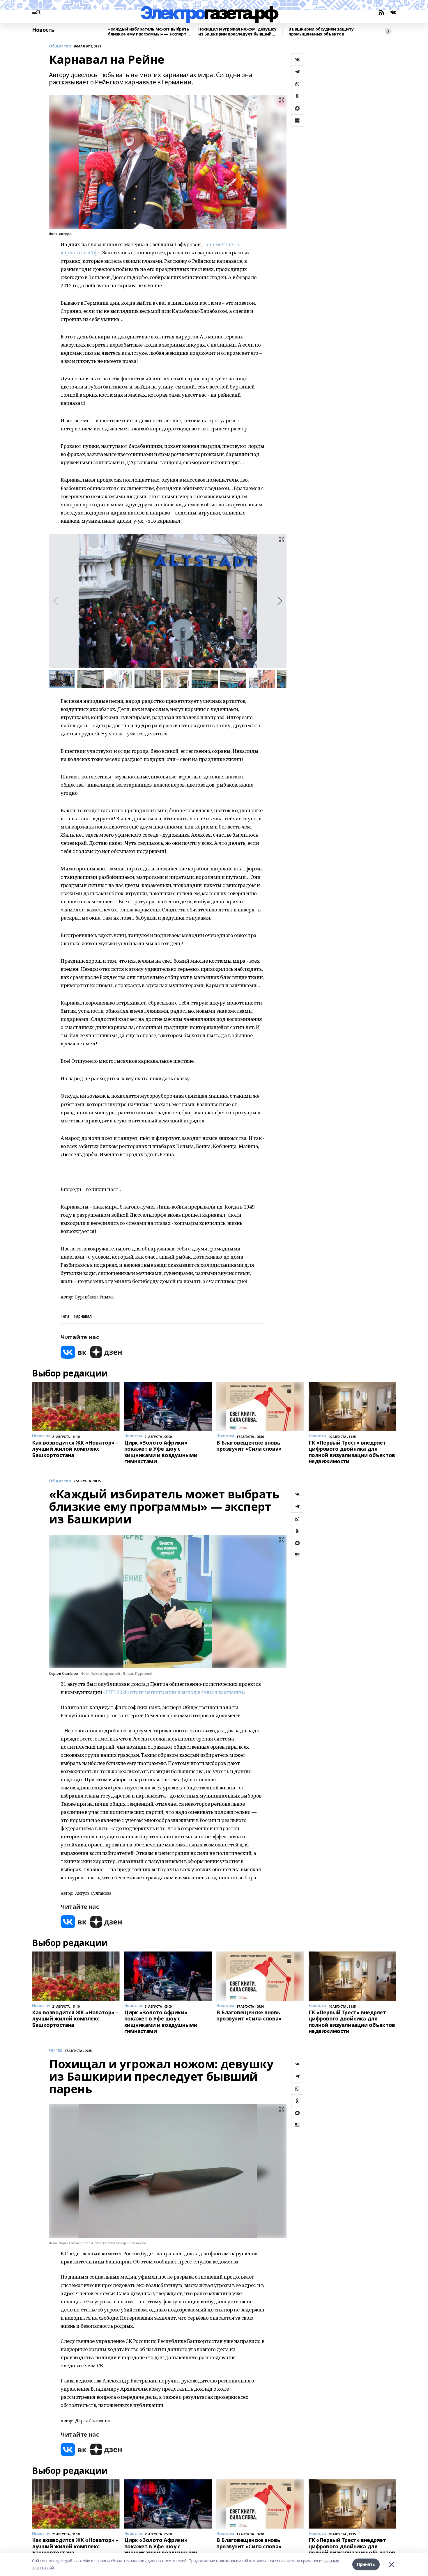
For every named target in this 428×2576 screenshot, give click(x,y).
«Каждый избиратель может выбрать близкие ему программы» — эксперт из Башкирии (149, 32)
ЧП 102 (55, 2051)
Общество (60, 46)
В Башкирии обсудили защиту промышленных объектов (321, 32)
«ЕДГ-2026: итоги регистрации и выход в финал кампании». (175, 1692)
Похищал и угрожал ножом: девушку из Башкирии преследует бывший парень (237, 32)
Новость (43, 30)
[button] (280, 601)
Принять (366, 2564)
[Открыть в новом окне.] (74, 1352)
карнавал (83, 1316)
